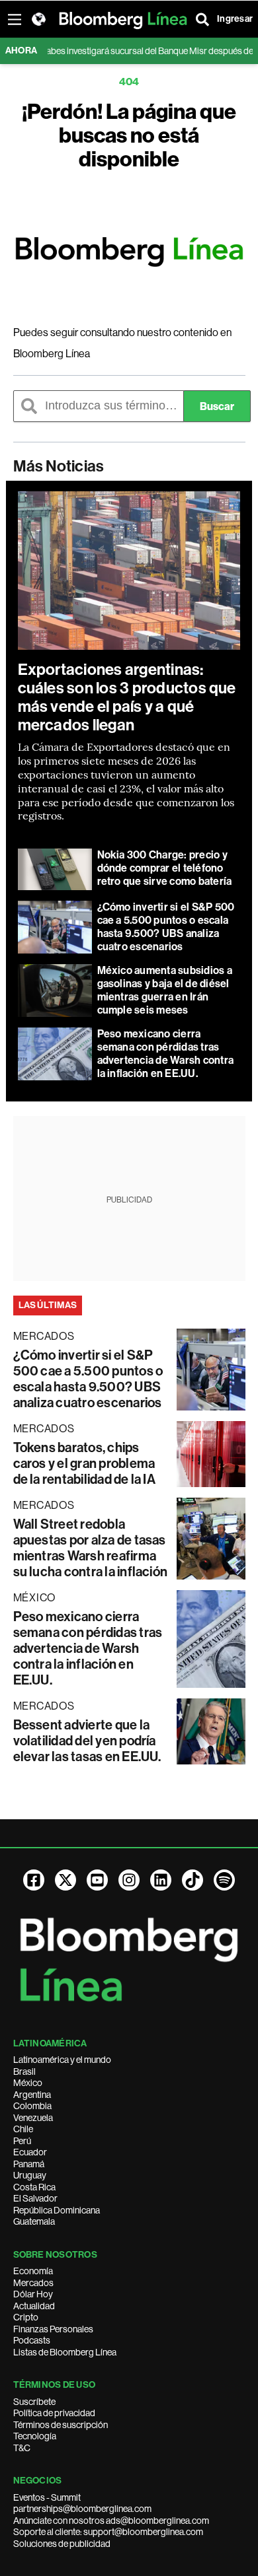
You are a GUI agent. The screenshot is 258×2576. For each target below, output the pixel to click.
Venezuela (33, 2118)
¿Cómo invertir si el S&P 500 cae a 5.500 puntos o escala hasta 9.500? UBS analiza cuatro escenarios (166, 927)
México (28, 2083)
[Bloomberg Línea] (129, 252)
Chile (23, 2129)
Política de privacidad (54, 2413)
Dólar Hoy (33, 2294)
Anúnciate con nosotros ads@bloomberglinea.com (111, 2521)
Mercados (33, 2283)
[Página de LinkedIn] (161, 1880)
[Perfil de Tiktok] (193, 1880)
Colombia (32, 2106)
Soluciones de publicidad (62, 2544)
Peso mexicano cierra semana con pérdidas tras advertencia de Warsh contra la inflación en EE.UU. (165, 1054)
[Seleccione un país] (38, 19)
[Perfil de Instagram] (129, 1880)
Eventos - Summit (47, 2497)
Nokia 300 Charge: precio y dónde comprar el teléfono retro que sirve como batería (165, 868)
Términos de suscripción (61, 2425)
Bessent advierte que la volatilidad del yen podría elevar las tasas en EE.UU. (87, 1741)
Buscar (217, 406)
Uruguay (30, 2175)
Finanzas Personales (53, 2329)
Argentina (32, 2095)
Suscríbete (34, 2402)
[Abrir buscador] (202, 19)
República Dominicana (57, 2210)
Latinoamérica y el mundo (62, 2060)
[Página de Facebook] (34, 1880)
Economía (33, 2271)
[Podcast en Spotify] (224, 1880)
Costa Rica (34, 2187)
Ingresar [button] (235, 19)
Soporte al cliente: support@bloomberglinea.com (108, 2532)
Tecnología (35, 2436)
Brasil (24, 2071)
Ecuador (30, 2152)
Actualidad (34, 2306)
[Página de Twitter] (65, 1880)
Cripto (26, 2317)
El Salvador (35, 2198)
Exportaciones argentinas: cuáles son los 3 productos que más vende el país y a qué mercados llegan (127, 697)
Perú (22, 2141)
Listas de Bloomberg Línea (65, 2352)
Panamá (29, 2164)
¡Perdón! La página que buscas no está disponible (129, 135)
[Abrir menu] (15, 19)
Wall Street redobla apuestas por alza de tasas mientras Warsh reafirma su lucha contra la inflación (91, 1548)
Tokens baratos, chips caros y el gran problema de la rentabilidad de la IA (84, 1463)
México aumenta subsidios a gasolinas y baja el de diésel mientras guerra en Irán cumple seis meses (165, 990)
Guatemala (34, 2221)
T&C (22, 2448)
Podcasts (32, 2340)
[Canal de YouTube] (97, 1880)
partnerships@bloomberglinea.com (82, 2509)
